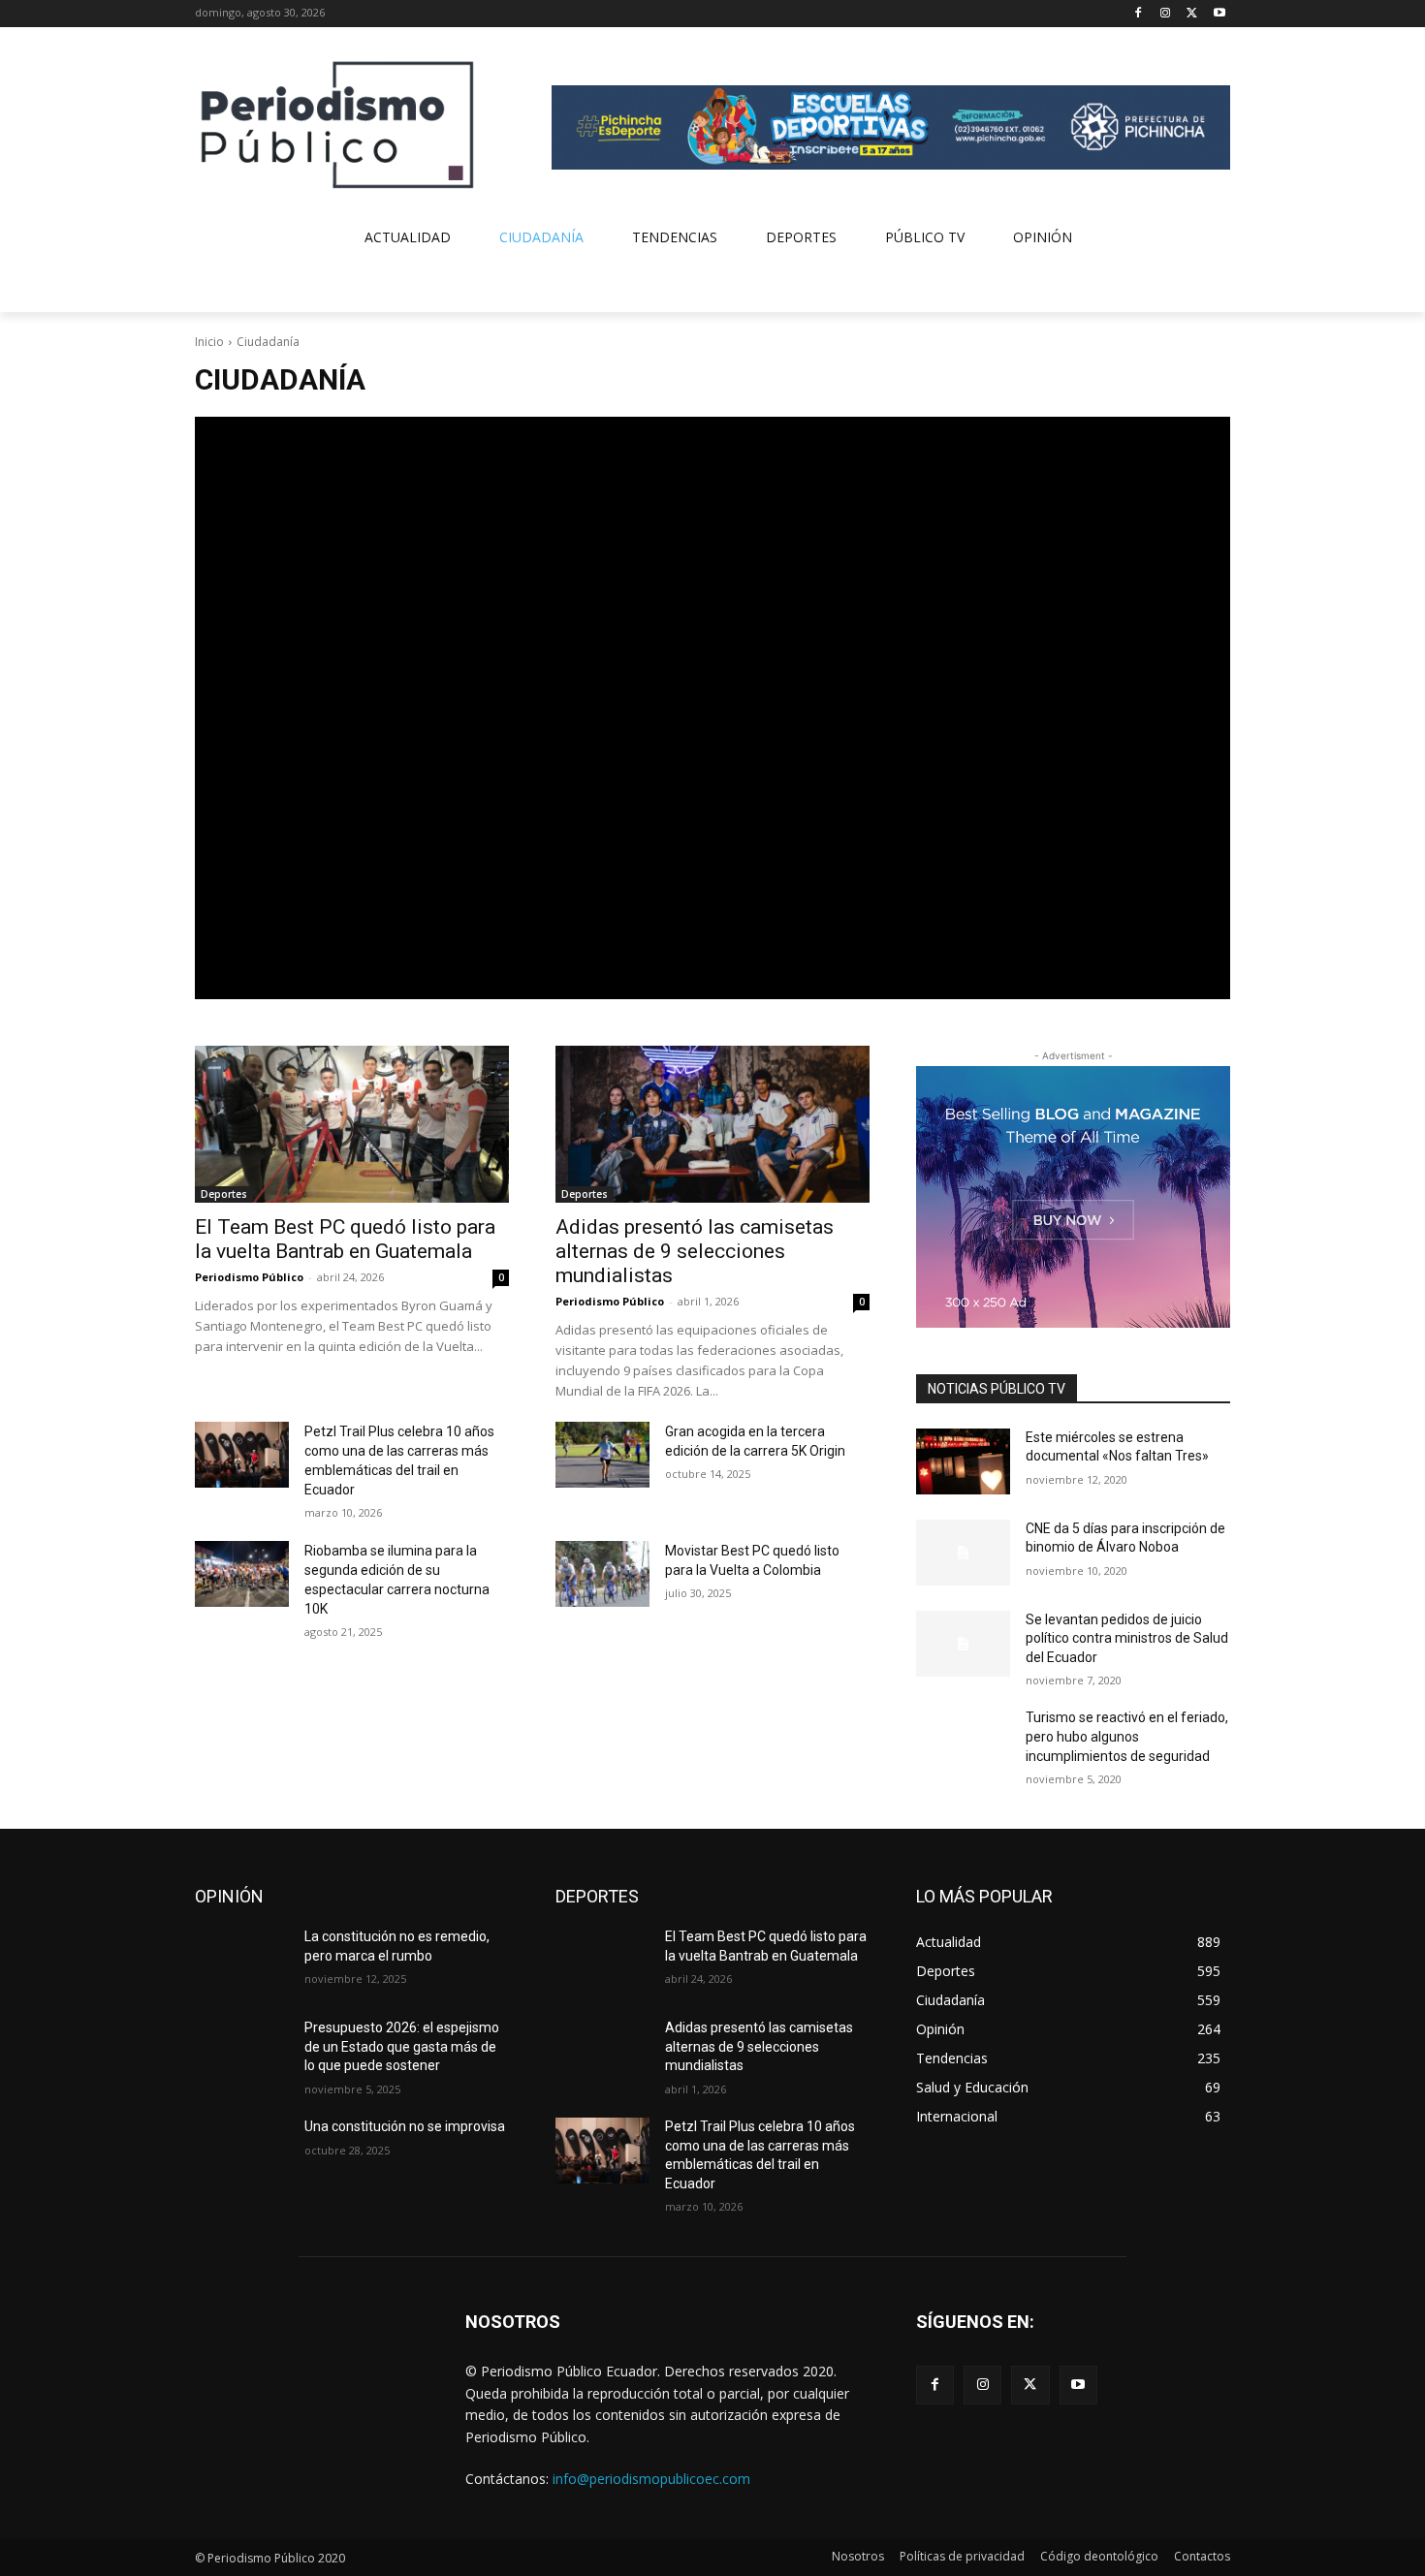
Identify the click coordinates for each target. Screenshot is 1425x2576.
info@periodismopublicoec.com (651, 2479)
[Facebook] (1139, 14)
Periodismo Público (249, 1277)
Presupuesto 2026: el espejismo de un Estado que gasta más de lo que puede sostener (402, 2046)
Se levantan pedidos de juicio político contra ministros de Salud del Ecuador (1127, 1638)
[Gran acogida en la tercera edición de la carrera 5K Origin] (602, 1455)
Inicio (209, 342)
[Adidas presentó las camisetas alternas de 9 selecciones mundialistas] (712, 1124)
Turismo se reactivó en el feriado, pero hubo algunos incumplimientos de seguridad (1127, 1736)
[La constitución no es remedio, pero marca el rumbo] (242, 1961)
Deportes (224, 1194)
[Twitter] (1192, 14)
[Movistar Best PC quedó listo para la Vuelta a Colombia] (602, 1574)
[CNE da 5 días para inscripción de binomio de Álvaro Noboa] (963, 1553)
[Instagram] (1166, 14)
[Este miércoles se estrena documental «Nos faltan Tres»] (963, 1461)
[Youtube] (1219, 14)
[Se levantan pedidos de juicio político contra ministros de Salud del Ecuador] (963, 1644)
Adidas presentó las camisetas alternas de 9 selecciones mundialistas (695, 1251)
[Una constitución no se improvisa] (242, 2151)
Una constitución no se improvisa (405, 2126)
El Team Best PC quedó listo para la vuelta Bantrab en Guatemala (345, 1239)
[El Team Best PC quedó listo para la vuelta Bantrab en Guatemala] (352, 1124)
